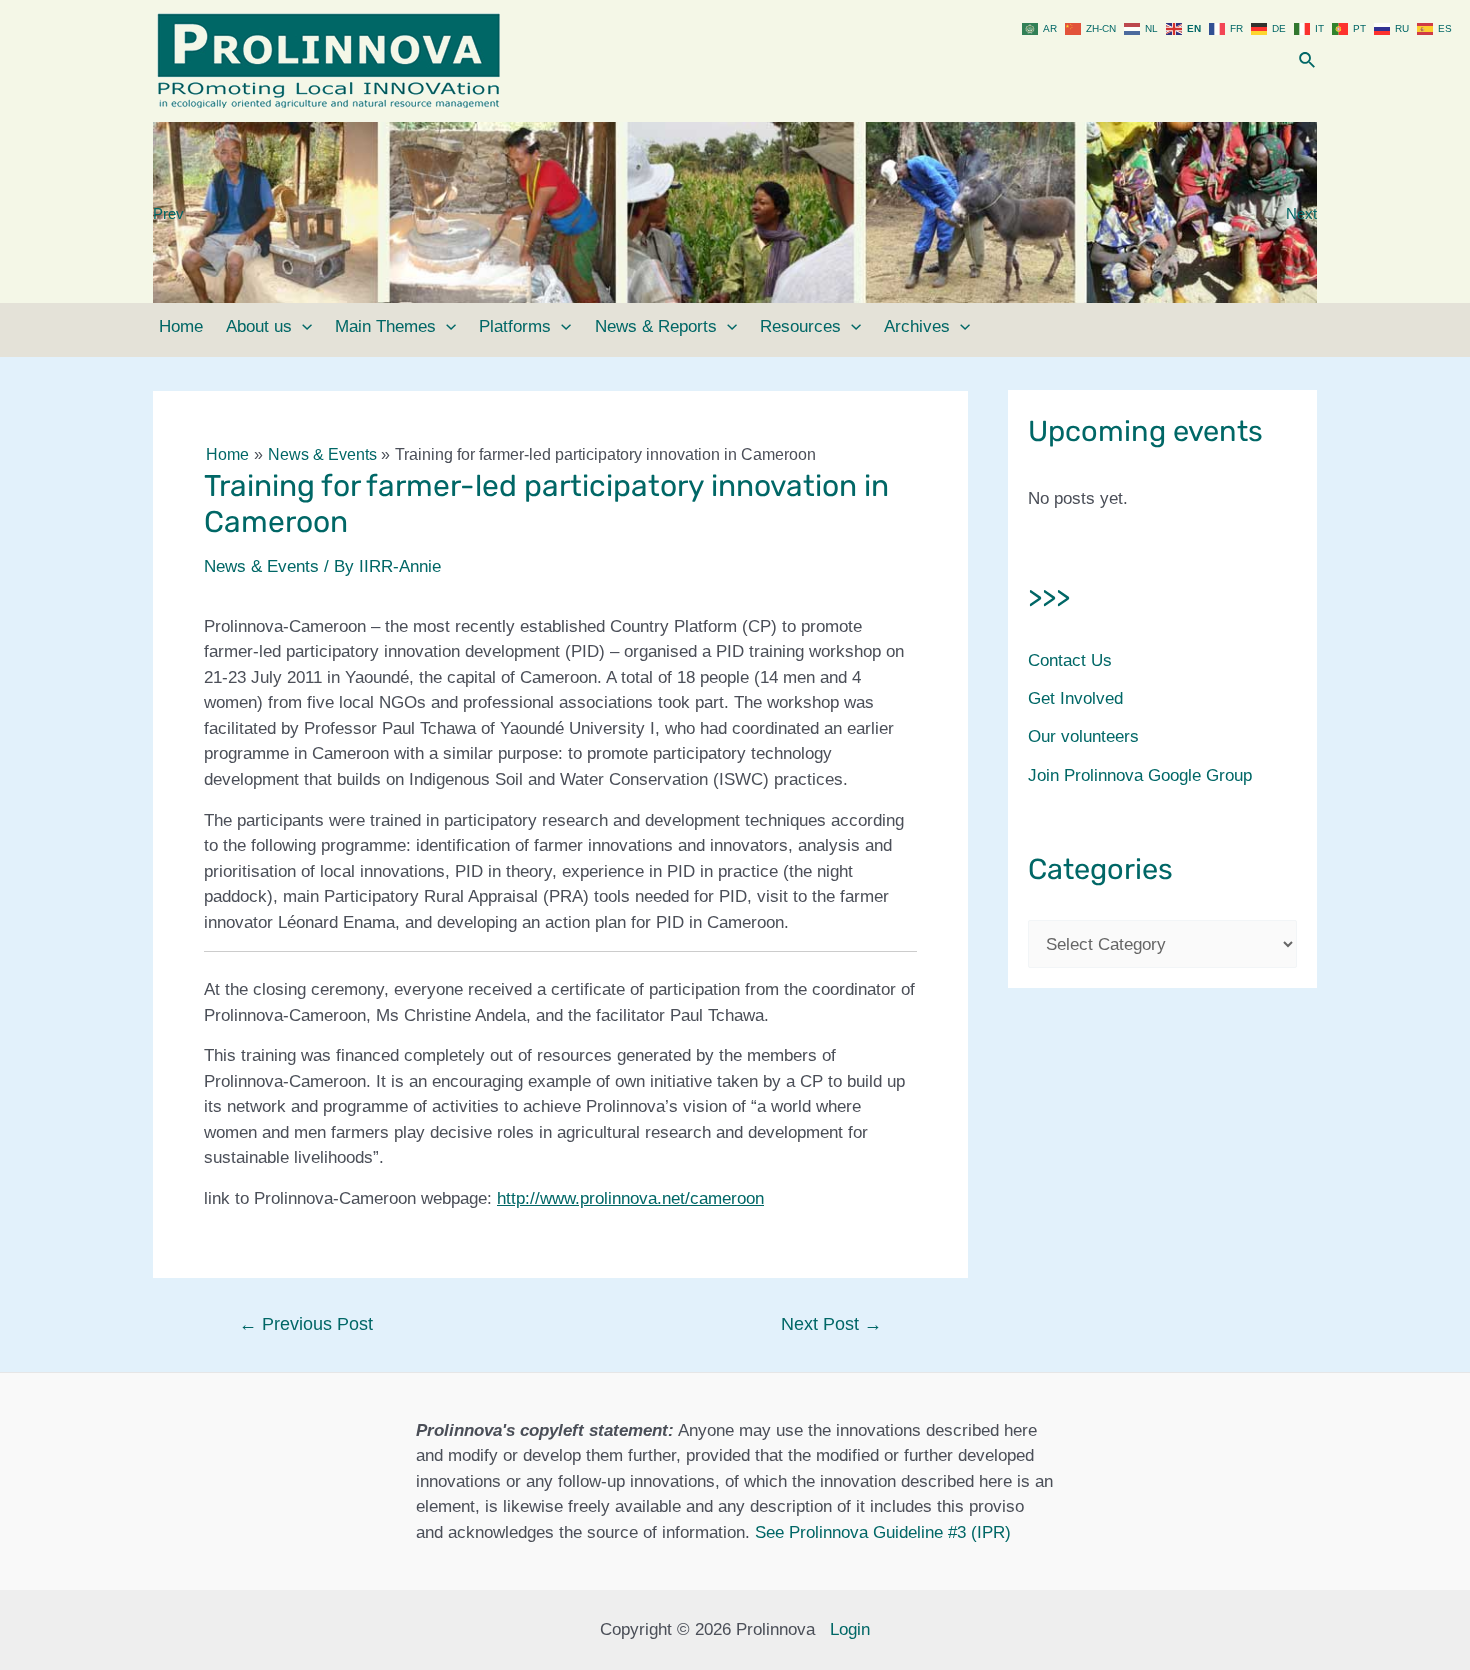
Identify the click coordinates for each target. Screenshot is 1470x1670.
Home (181, 326)
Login (850, 1629)
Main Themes (385, 326)
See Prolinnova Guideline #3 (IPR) (883, 1532)
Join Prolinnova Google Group (1140, 775)
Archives (917, 326)
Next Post (831, 1324)
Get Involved (1075, 698)
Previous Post (306, 1324)
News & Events (261, 566)
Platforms (515, 326)
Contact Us (1070, 660)
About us (259, 326)
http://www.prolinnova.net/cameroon (630, 1198)
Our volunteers (1083, 736)
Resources (800, 326)
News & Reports (656, 326)
